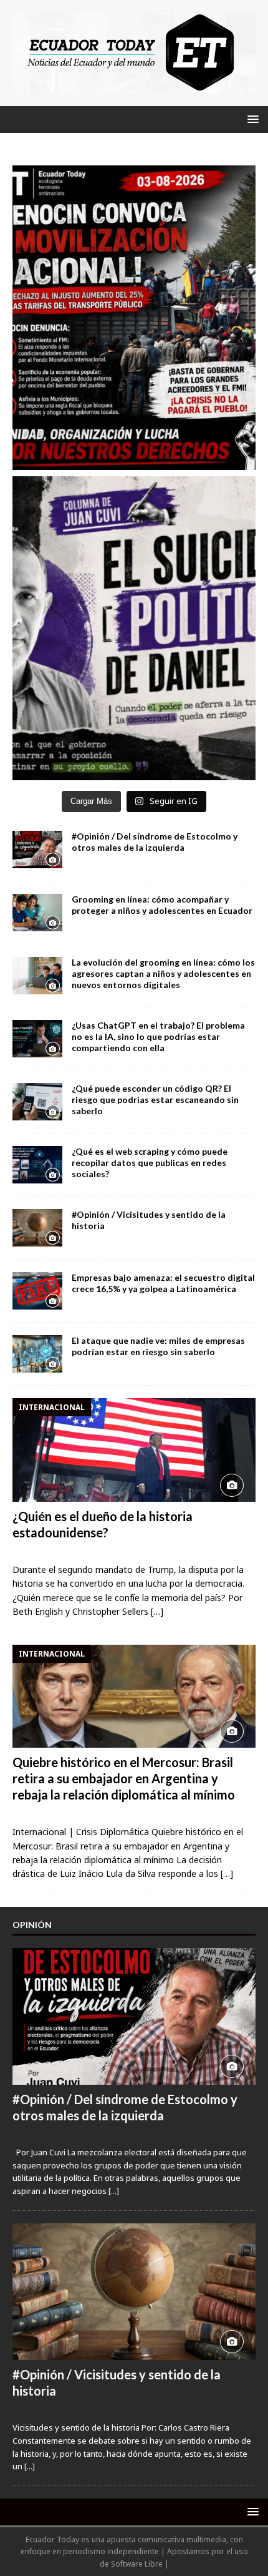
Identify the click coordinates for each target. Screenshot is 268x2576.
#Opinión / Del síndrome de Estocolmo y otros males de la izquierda (155, 842)
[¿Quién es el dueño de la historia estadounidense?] (134, 1450)
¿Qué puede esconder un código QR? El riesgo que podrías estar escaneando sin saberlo (155, 1099)
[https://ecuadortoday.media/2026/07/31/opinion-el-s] (134, 629)
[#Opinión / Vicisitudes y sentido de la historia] (37, 1228)
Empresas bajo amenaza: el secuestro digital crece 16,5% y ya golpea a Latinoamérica (163, 1283)
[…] (157, 1611)
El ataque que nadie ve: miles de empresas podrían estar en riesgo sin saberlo (158, 1346)
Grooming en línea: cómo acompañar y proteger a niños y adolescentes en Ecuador (162, 905)
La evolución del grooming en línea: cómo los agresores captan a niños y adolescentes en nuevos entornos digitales (163, 973)
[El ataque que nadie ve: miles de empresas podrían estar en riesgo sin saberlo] (37, 1354)
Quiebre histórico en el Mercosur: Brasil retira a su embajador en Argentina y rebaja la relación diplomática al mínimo (124, 1778)
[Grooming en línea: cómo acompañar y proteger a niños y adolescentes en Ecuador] (37, 913)
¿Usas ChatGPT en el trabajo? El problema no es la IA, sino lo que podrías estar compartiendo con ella (158, 1036)
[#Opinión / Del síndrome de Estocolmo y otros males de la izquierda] (37, 850)
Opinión (32, 1925)
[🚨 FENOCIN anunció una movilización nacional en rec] (134, 318)
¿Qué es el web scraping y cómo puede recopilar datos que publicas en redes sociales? (150, 1163)
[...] (114, 2191)
